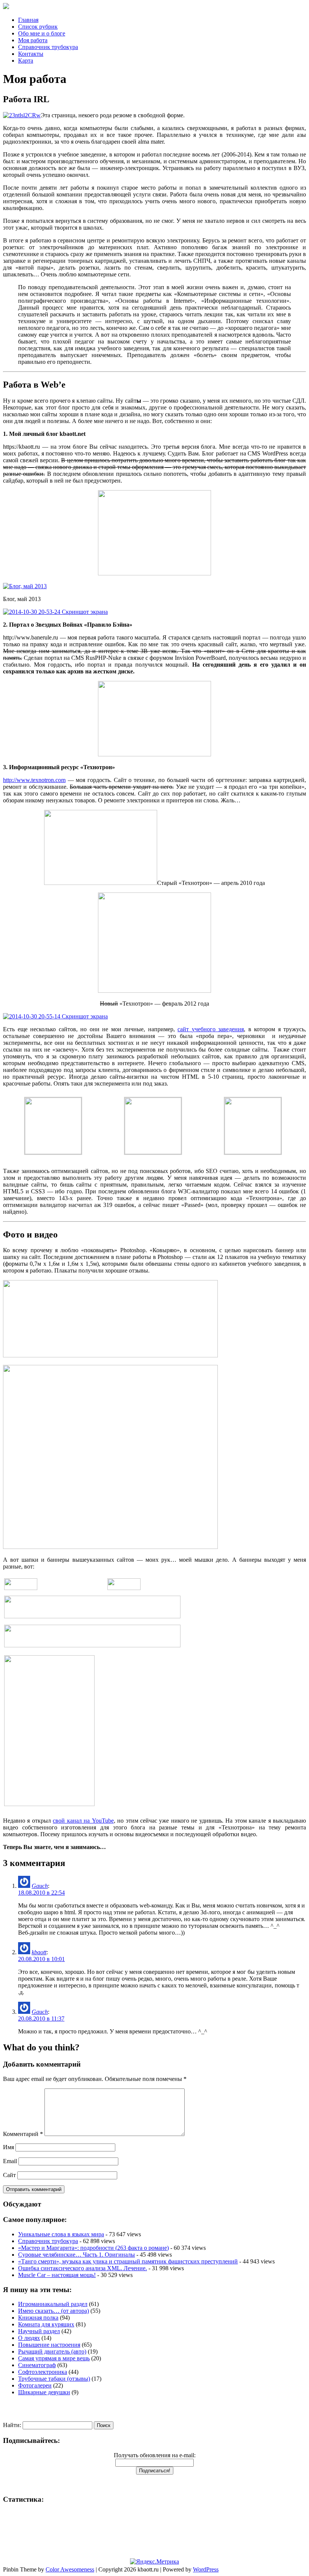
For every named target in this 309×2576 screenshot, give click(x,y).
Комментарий (23, 2134)
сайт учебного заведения (211, 1029)
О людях (29, 2338)
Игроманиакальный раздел (53, 2304)
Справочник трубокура (48, 47)
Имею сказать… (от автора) (54, 2311)
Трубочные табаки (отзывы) (54, 2379)
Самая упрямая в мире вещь (54, 2358)
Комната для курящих (46, 2324)
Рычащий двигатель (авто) (52, 2351)
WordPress (206, 2569)
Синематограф (37, 2365)
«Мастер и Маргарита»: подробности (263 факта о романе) (93, 2248)
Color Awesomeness (70, 2569)
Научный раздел (39, 2331)
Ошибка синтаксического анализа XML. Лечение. (83, 2268)
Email (10, 2161)
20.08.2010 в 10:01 (41, 1959)
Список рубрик (38, 27)
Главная (28, 20)
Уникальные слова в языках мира (61, 2234)
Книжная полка (38, 2318)
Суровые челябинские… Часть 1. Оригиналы (76, 2255)
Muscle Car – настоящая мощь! (57, 2275)
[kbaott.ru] (154, 7)
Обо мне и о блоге (42, 33)
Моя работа (33, 40)
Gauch (40, 1886)
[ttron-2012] (154, 991)
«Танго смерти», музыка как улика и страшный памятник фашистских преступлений (128, 2261)
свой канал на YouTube (83, 1821)
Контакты (31, 54)
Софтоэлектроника (43, 2372)
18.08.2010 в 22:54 (41, 1893)
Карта (26, 61)
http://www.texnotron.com (34, 780)
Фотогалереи (35, 2385)
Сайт (9, 2175)
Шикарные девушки (44, 2392)
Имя (8, 2147)
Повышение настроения (49, 2345)
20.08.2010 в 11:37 (41, 2019)
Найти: (12, 2425)
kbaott (39, 1952)
